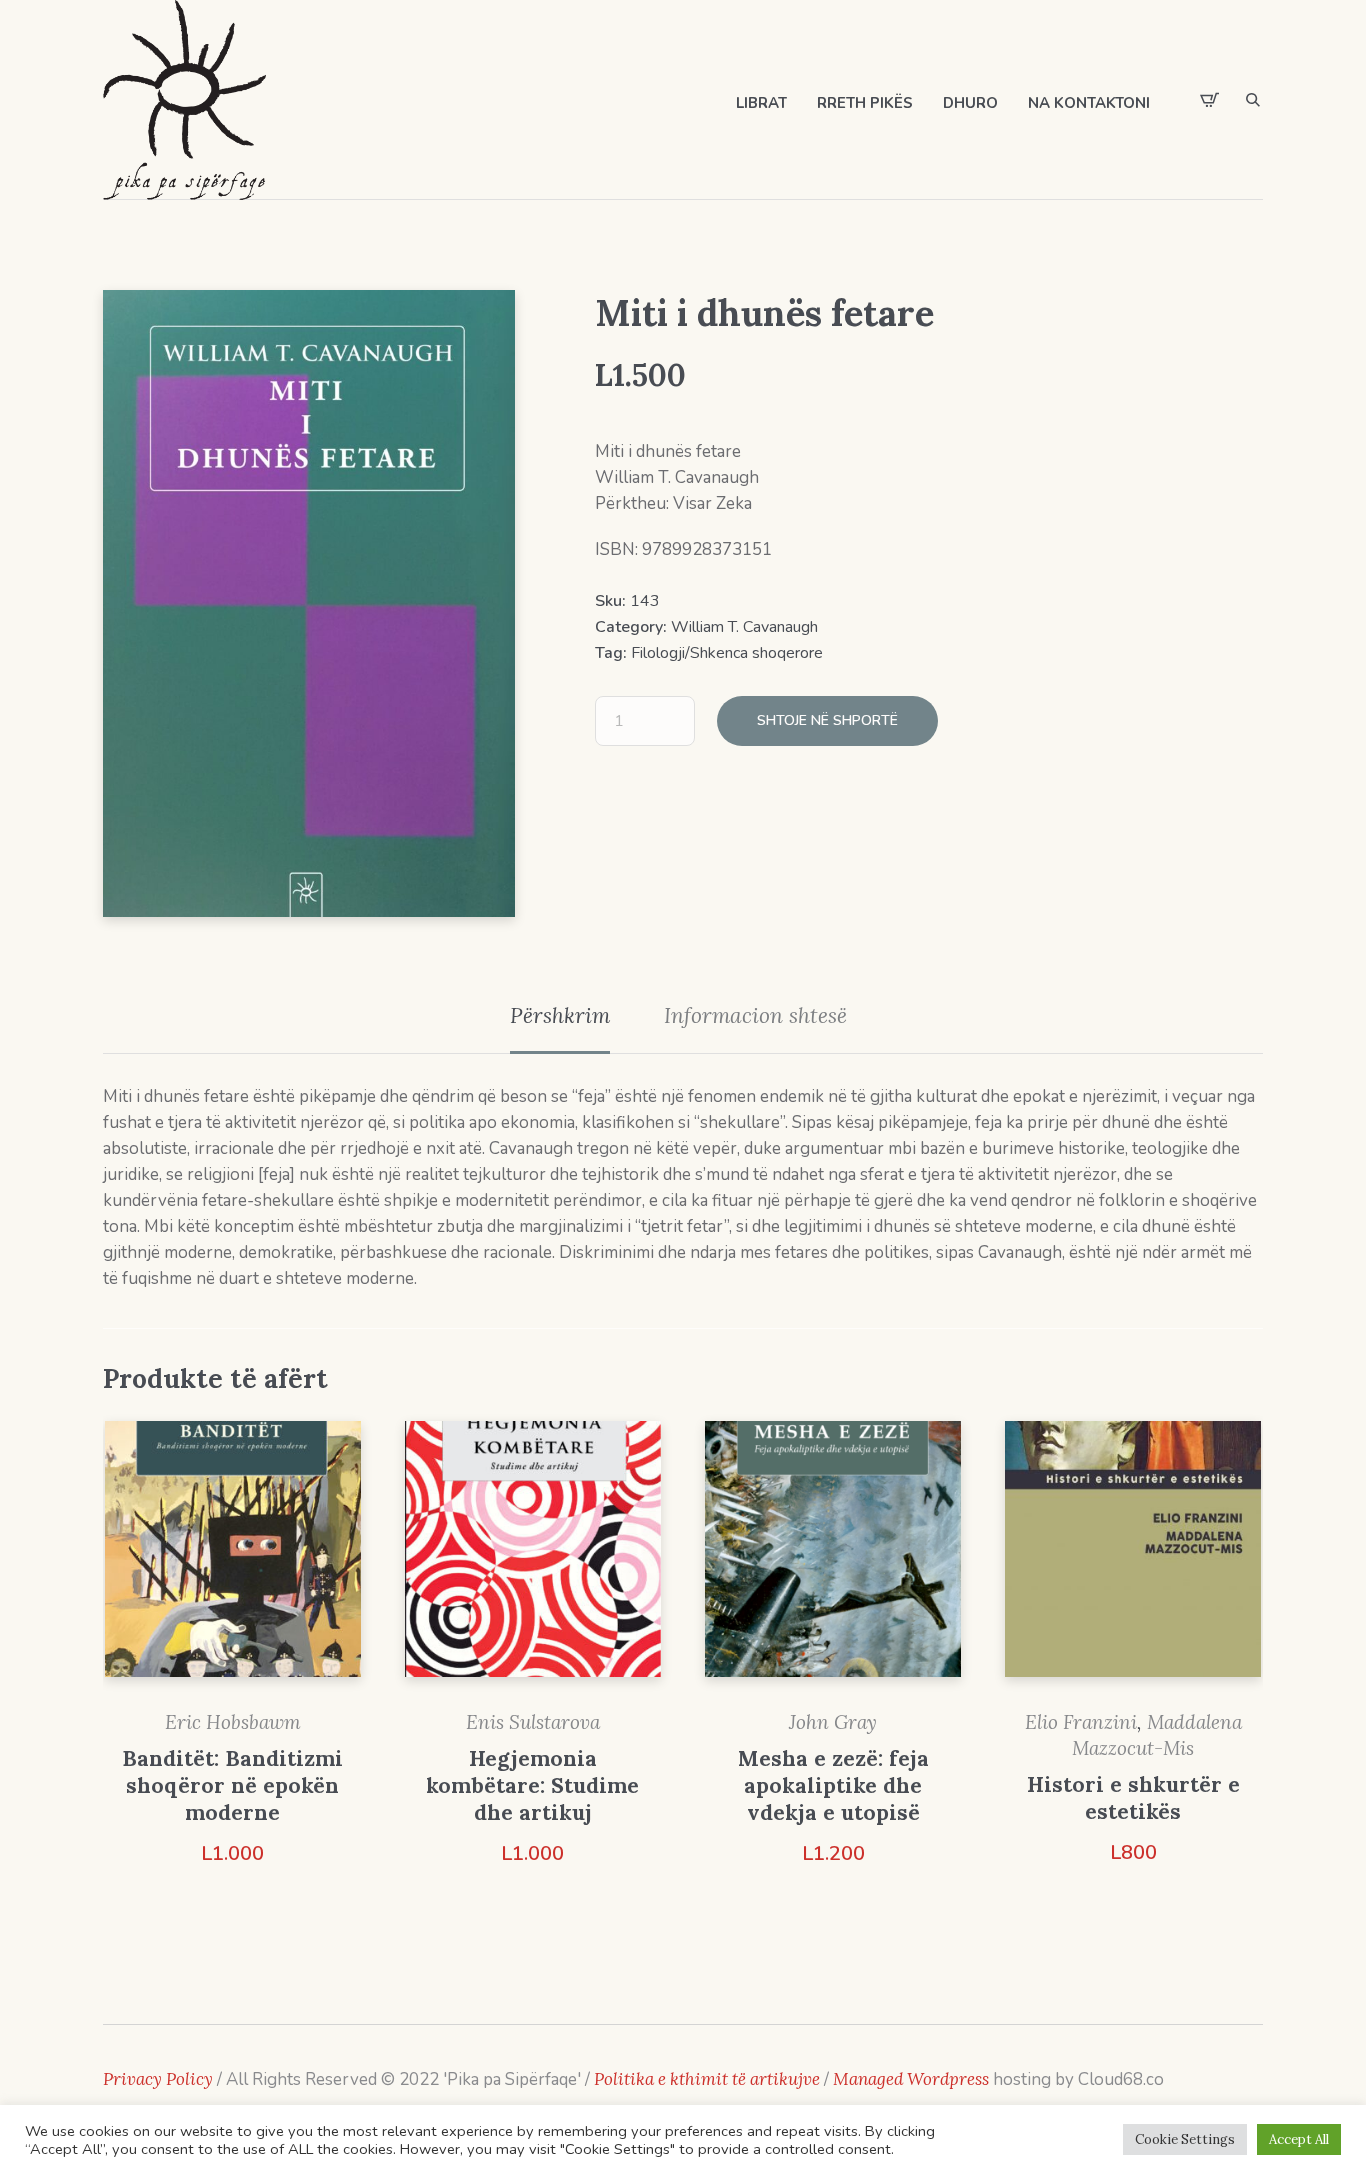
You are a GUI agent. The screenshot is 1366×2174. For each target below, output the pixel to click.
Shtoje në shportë (827, 720)
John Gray (833, 1722)
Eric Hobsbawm (233, 1722)
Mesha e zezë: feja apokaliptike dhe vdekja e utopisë (833, 1785)
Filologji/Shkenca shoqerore (727, 653)
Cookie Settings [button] (1185, 2139)
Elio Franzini (1081, 1722)
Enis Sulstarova (533, 1722)
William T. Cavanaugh (744, 627)
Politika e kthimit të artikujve (709, 2079)
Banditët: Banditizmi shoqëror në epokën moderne (232, 1785)
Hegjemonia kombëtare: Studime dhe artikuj (532, 1785)
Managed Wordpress (913, 2079)
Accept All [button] (1299, 2139)
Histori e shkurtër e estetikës (1133, 1798)
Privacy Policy (158, 2079)
